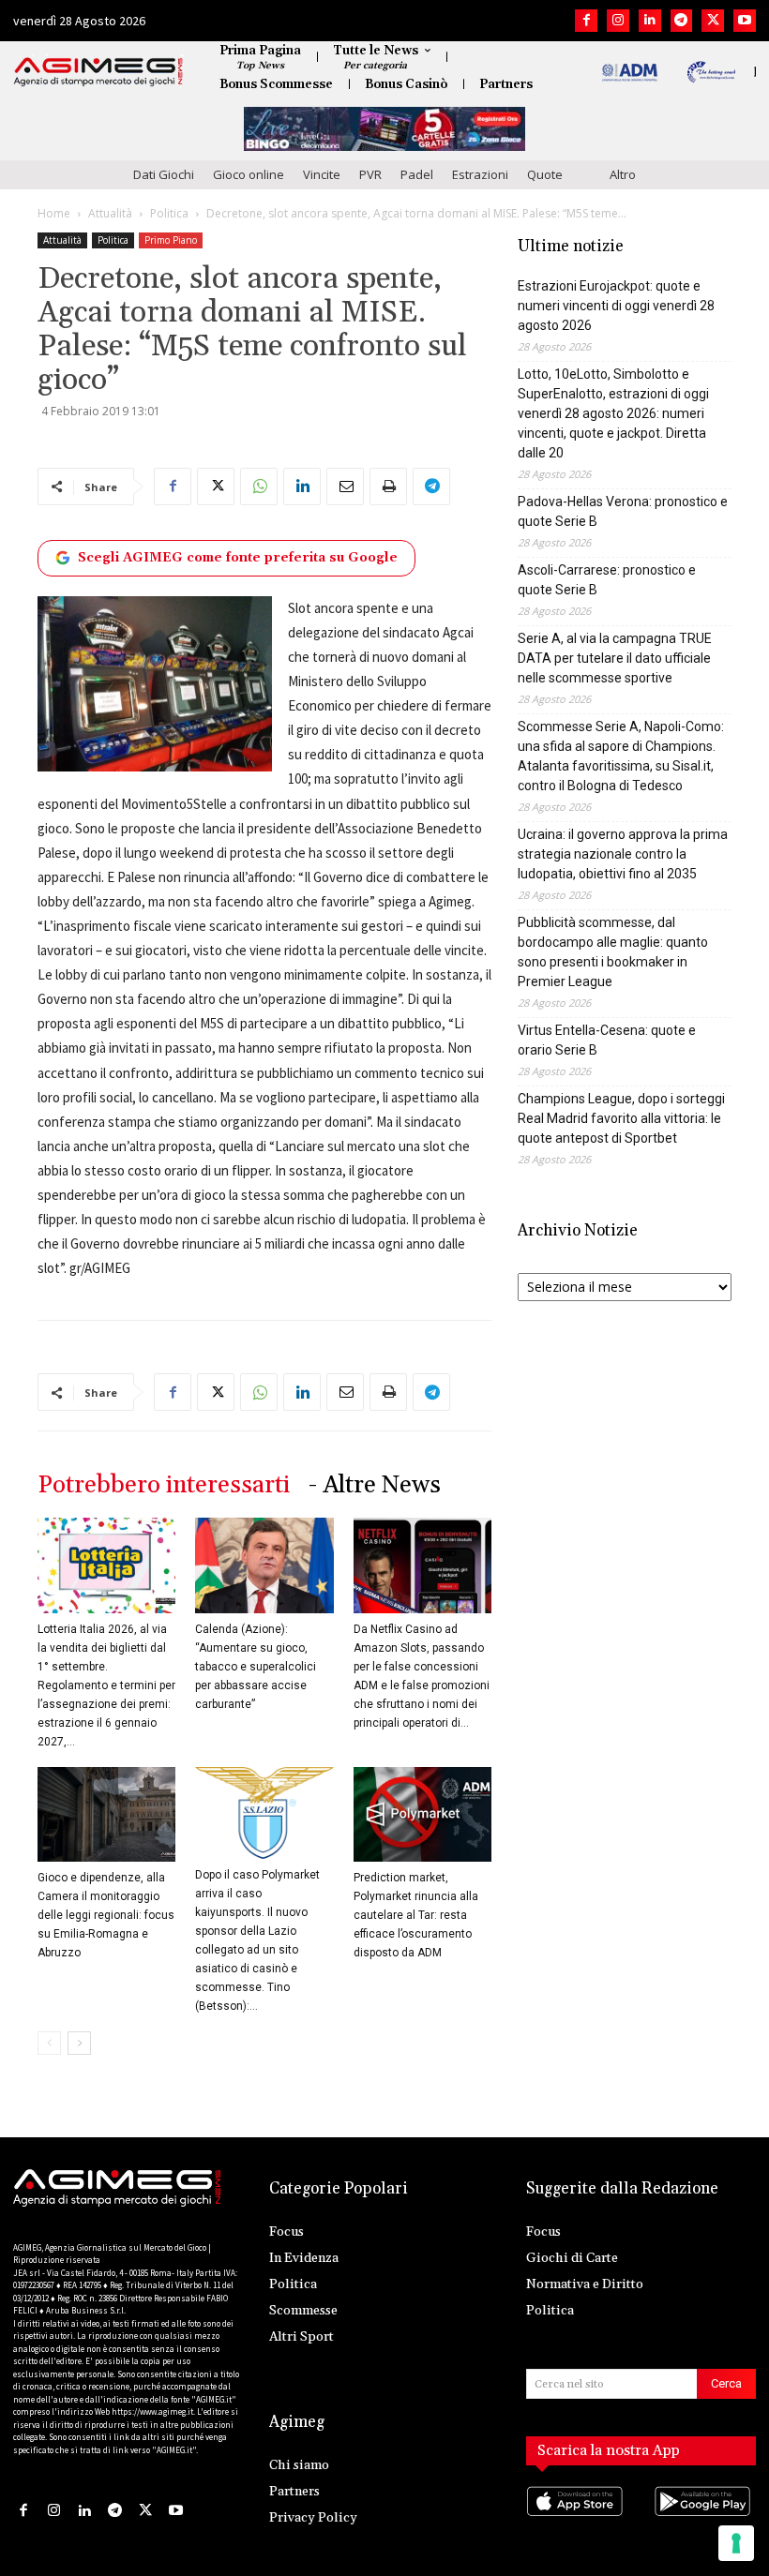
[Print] (388, 487)
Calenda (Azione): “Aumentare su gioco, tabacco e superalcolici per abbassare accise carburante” (256, 1667)
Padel (417, 174)
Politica (169, 213)
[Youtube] (745, 21)
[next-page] (79, 2043)
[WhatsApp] (259, 487)
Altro (623, 174)
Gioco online (249, 174)
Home (54, 213)
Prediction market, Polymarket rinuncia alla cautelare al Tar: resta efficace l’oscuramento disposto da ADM (416, 1915)
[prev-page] (49, 2043)
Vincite (322, 174)
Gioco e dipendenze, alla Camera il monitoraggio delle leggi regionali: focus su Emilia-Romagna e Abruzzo (106, 1915)
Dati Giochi (164, 174)
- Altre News (375, 1485)
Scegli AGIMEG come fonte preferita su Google (238, 558)
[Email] (345, 487)
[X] (713, 21)
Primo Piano (171, 240)
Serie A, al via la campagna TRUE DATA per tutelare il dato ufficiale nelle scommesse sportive (615, 658)
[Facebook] (586, 21)
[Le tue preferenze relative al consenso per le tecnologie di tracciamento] (736, 2543)
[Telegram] (682, 21)
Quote (545, 174)
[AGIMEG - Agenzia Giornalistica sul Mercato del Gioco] (98, 72)
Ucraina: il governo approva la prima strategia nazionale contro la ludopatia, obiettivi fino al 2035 (623, 854)
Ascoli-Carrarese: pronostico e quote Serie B (607, 580)
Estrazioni (480, 174)
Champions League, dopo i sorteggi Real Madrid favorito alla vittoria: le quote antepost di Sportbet (621, 1118)
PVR (370, 174)
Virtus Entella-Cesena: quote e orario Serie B (607, 1040)
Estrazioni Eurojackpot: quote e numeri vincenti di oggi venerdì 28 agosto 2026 (616, 306)
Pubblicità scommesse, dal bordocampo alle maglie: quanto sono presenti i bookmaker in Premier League (613, 952)
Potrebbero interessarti (164, 1485)
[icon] (577, 2520)
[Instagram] (618, 21)
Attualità (110, 213)
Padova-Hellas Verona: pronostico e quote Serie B (623, 511)
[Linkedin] (650, 21)
